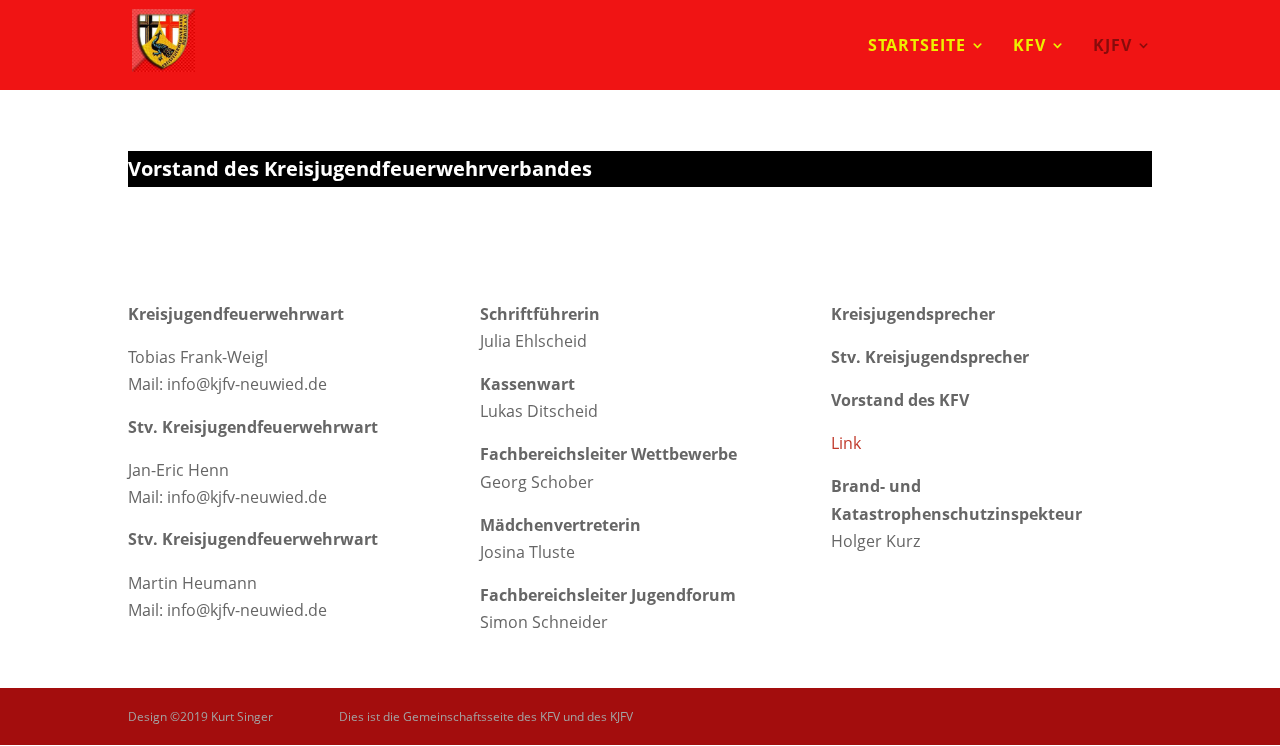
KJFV (1112, 47)
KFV (1029, 47)
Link (846, 443)
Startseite (917, 47)
